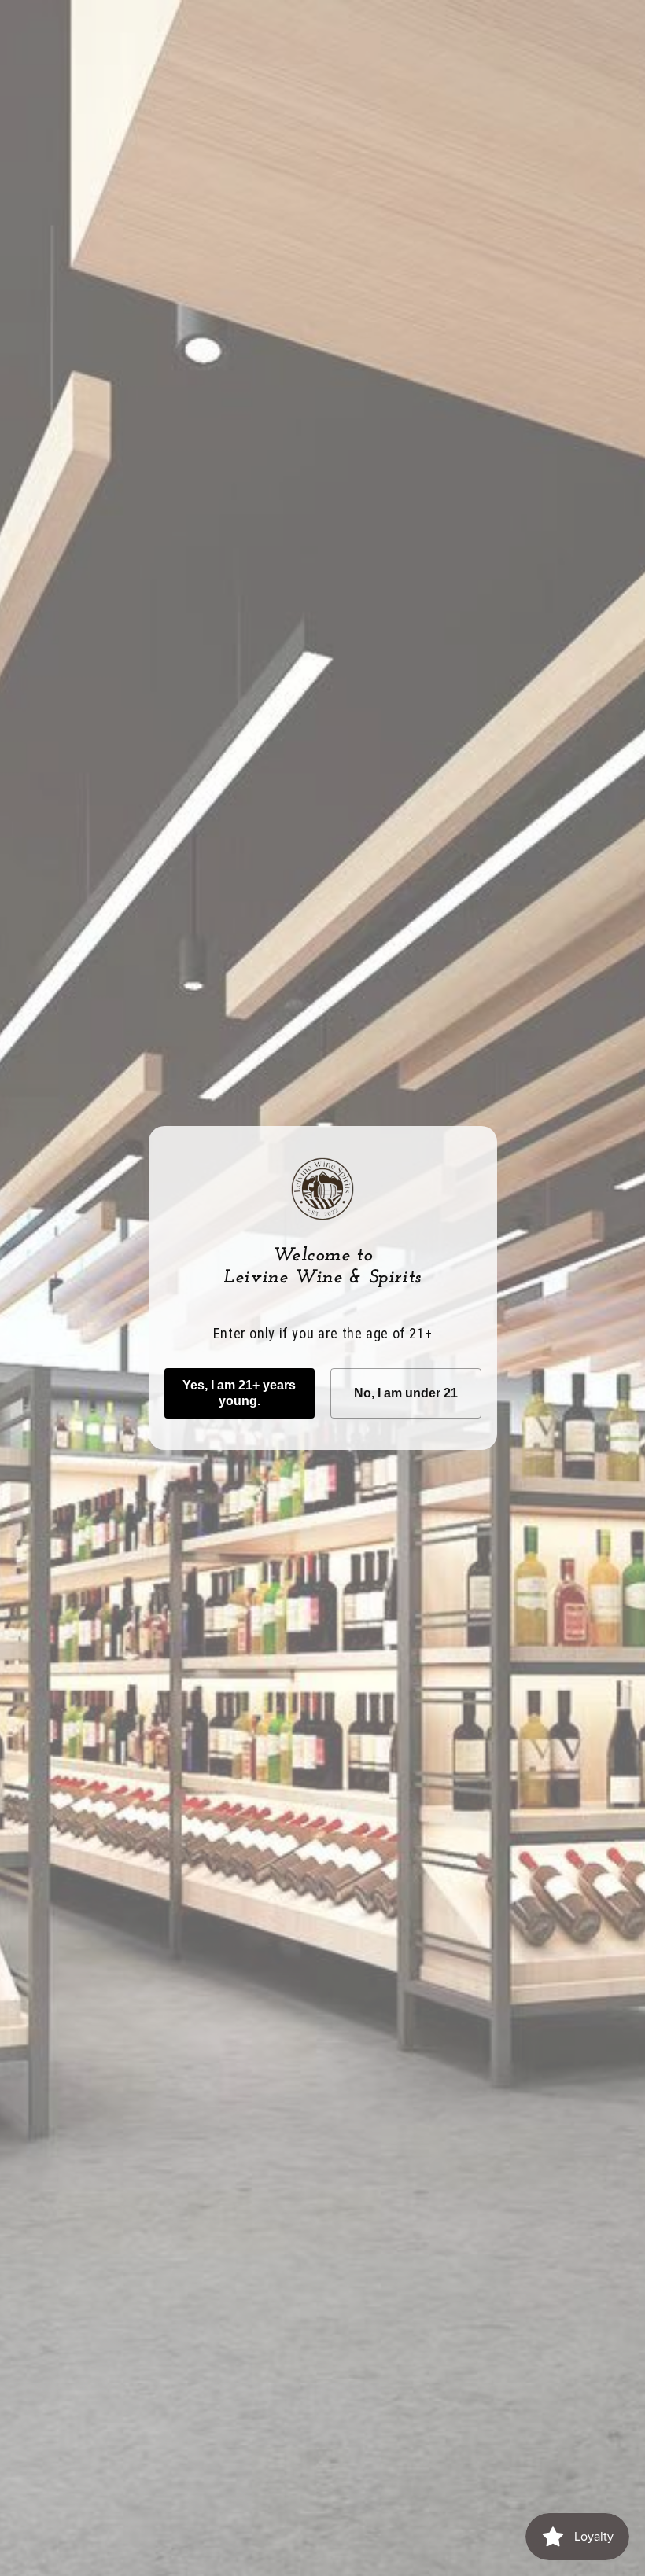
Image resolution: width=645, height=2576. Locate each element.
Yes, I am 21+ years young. (239, 1393)
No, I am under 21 (406, 1393)
